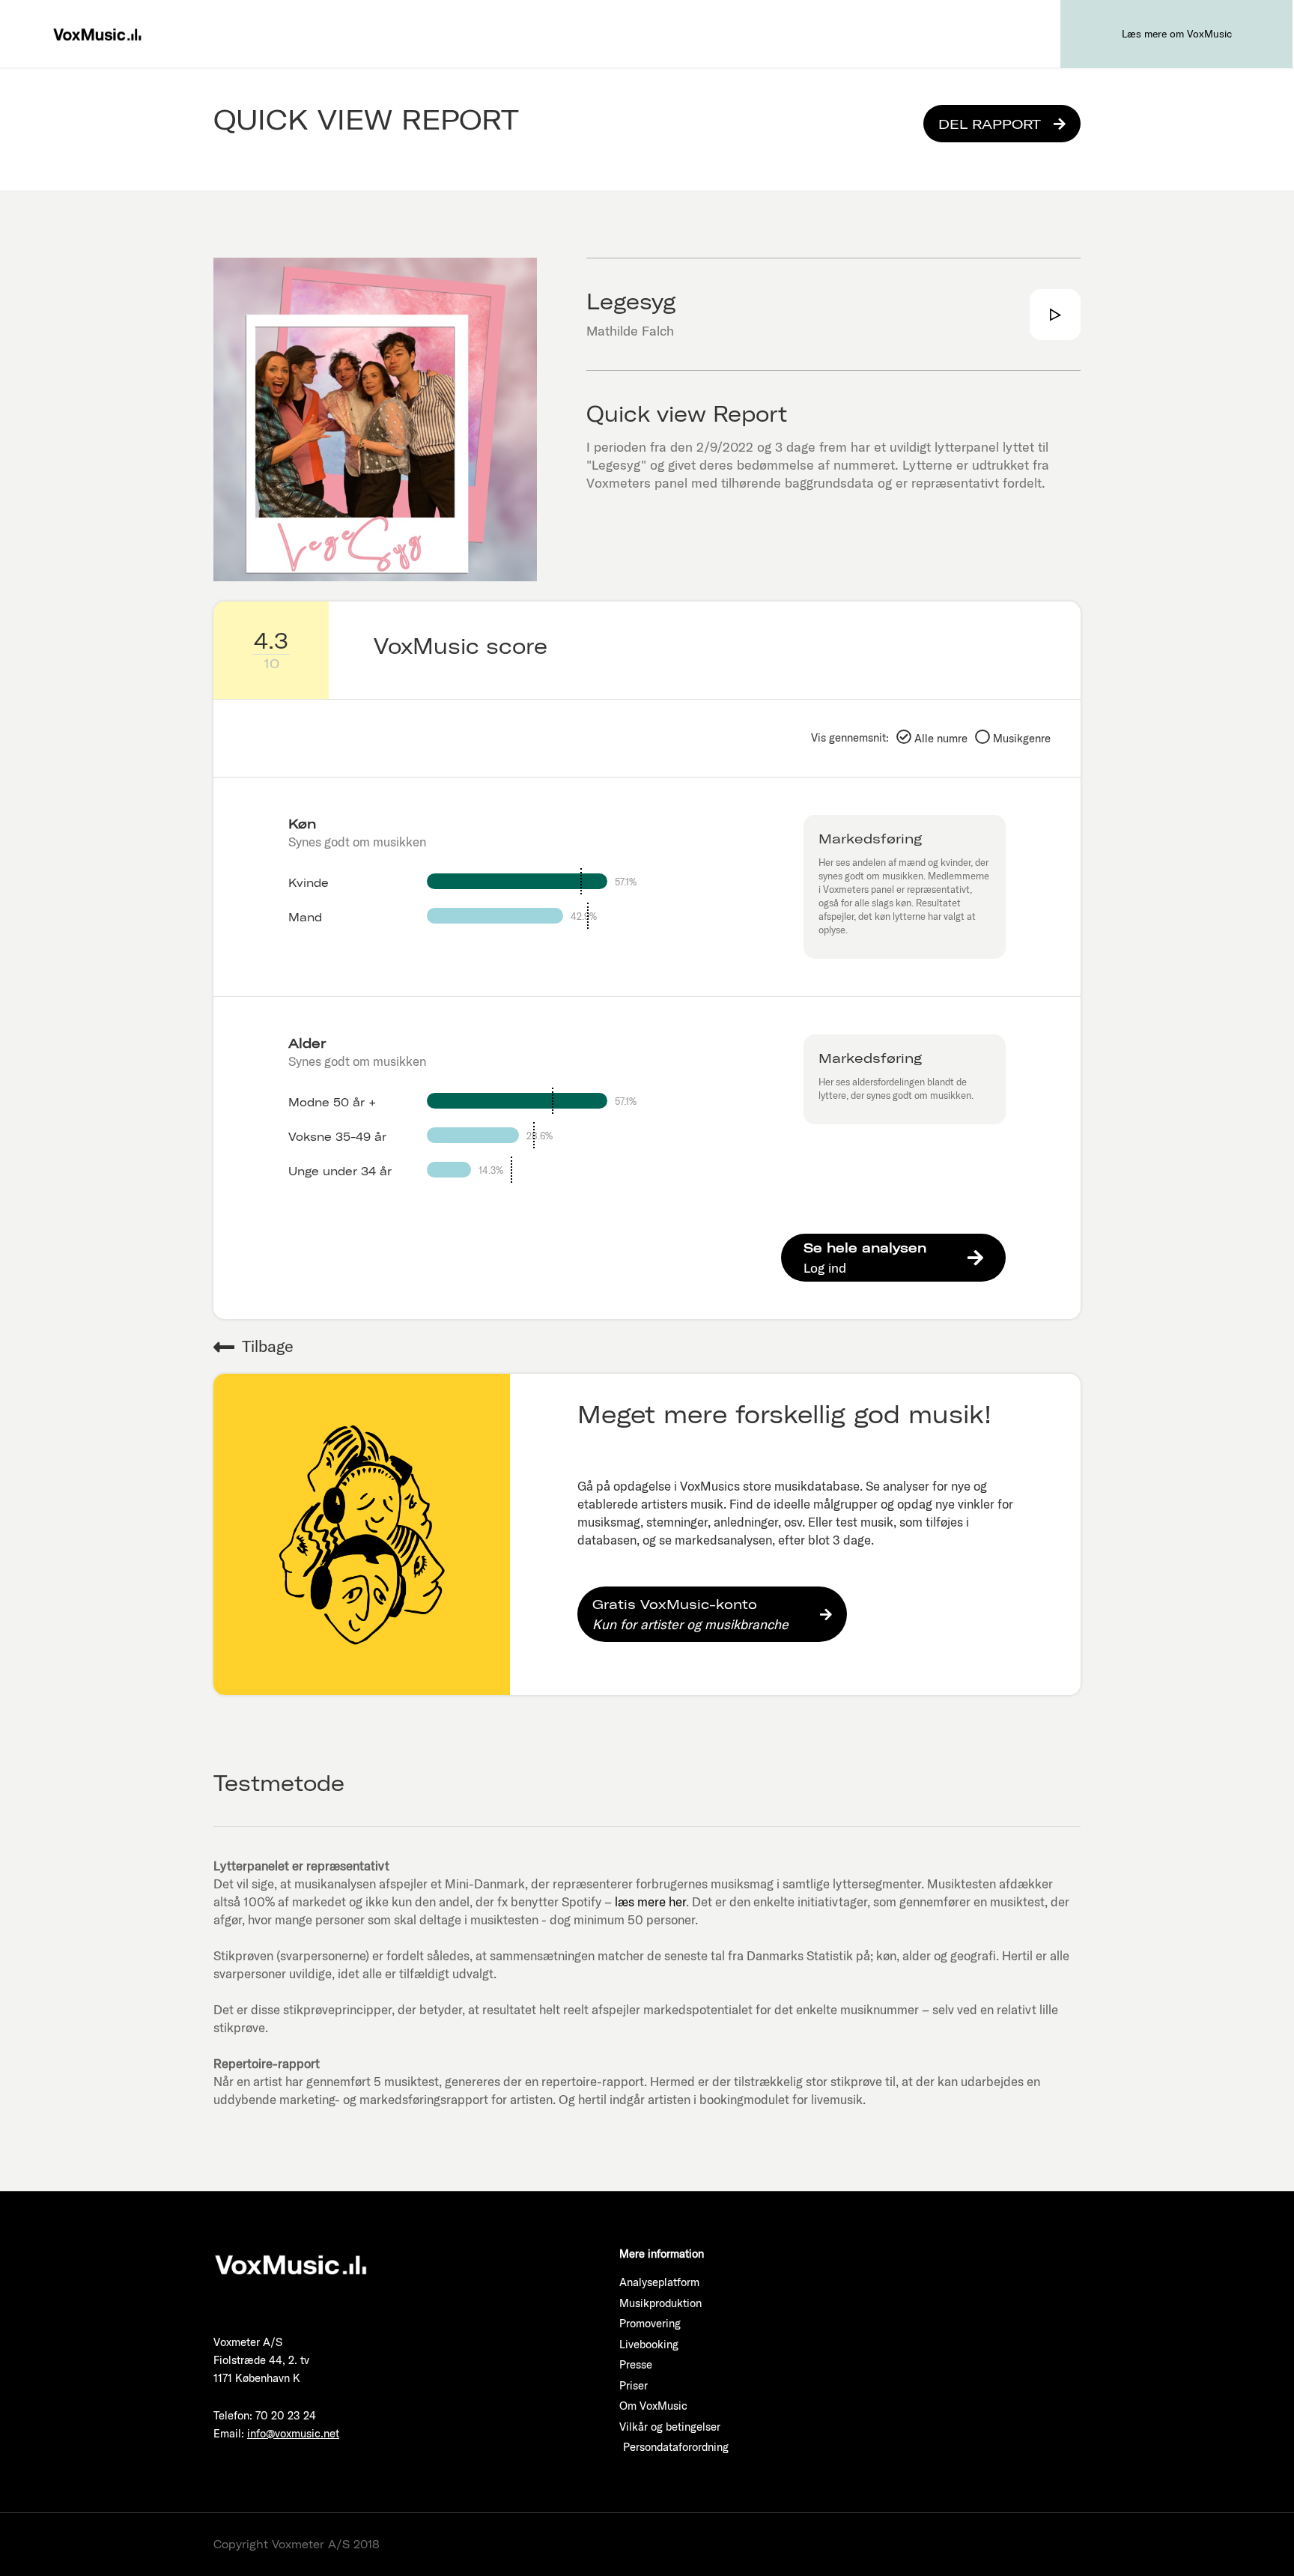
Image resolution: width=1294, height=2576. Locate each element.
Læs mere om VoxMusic (1177, 34)
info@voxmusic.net (293, 2433)
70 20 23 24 (286, 2415)
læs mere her (650, 1901)
